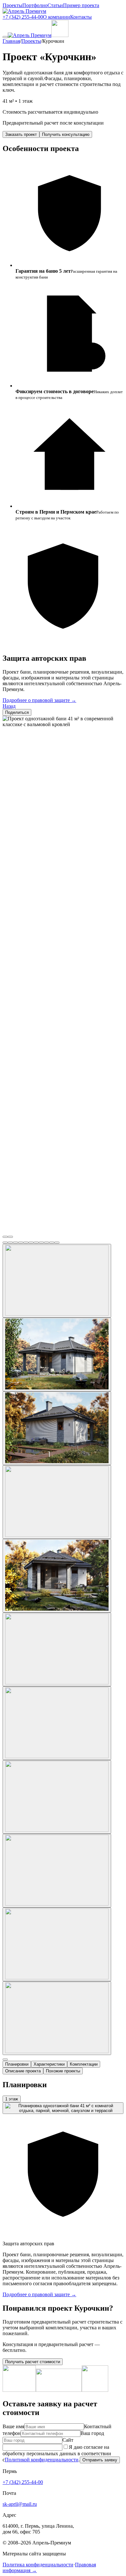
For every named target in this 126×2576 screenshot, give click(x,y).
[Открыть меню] (5, 37)
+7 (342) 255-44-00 (23, 17)
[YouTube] (19, 2390)
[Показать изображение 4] (57, 1502)
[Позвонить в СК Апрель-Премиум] (60, 35)
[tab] (17, 2064)
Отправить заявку (100, 2460)
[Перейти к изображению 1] (5, 1243)
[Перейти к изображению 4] (21, 1243)
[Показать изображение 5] (57, 1576)
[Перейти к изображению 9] (47, 1243)
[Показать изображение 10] (57, 1944)
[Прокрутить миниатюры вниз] (5, 2060)
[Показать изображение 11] (57, 2018)
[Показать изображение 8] (57, 1797)
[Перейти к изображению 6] (31, 1243)
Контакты (81, 17)
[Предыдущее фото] (5, 1237)
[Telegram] (95, 2390)
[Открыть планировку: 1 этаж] (63, 2108)
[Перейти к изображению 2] (10, 1243)
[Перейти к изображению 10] (52, 1243)
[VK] (59, 2390)
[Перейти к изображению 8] (41, 1243)
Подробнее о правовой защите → (39, 700)
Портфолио (35, 5)
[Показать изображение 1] (57, 1281)
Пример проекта (81, 5)
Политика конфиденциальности (38, 2565)
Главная (11, 41)
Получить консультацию (66, 134)
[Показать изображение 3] (57, 1428)
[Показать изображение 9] (57, 1871)
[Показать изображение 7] (57, 1723)
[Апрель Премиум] (24, 11)
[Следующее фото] (10, 1237)
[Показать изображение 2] (57, 1354)
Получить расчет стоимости (33, 2362)
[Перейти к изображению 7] (36, 1243)
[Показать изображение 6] (57, 1649)
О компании (57, 17)
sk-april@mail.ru (20, 2504)
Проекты (12, 5)
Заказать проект (21, 134)
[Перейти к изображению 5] (26, 1243)
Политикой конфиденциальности (42, 2460)
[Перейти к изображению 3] (16, 1243)
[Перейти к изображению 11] (57, 1243)
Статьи (55, 5)
